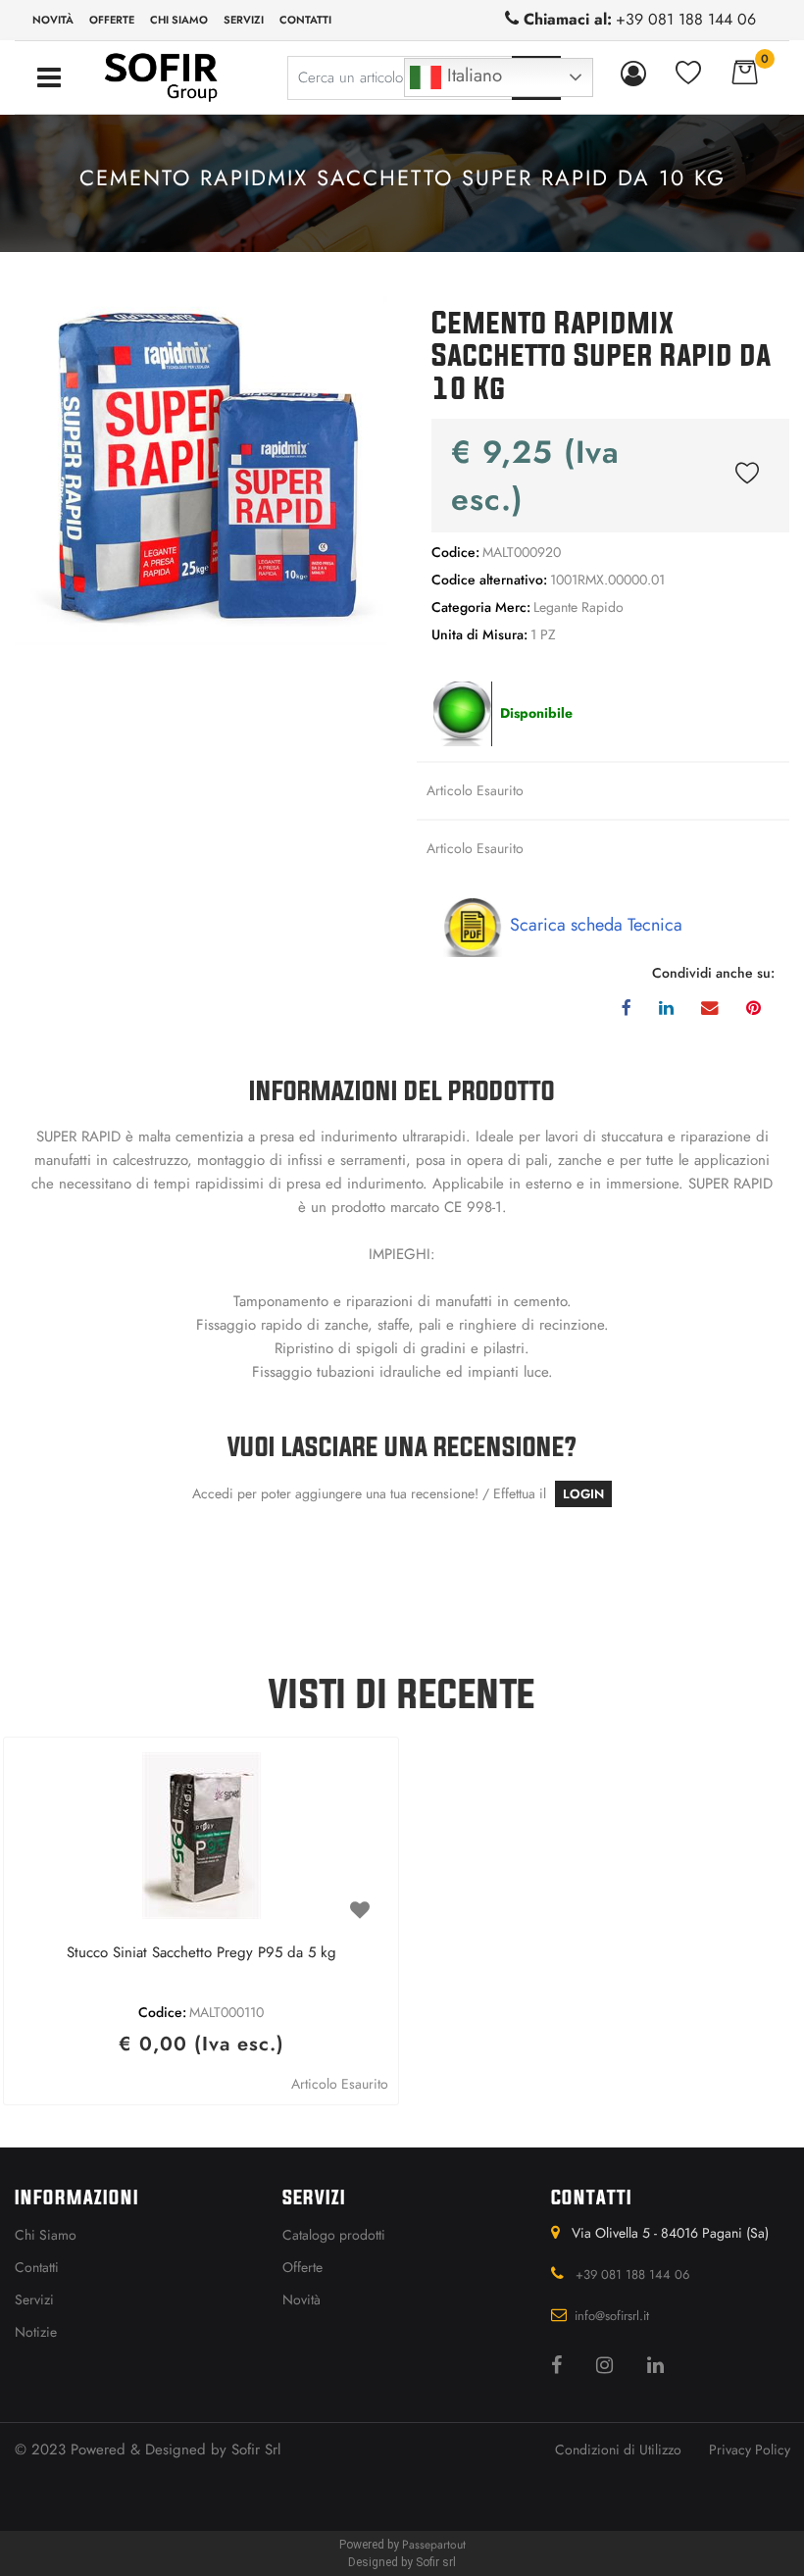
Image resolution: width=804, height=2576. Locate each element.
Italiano (472, 75)
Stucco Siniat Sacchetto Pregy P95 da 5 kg (201, 1953)
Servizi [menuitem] (244, 20)
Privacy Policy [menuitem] (750, 2450)
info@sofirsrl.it (612, 2316)
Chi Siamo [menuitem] (46, 2235)
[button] (201, 469)
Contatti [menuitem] (305, 20)
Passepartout (434, 2545)
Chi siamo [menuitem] (179, 20)
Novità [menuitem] (53, 20)
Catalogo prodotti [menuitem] (334, 2235)
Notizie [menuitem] (36, 2332)
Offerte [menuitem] (112, 20)
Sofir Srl (256, 2450)
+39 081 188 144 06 (686, 19)
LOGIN (583, 1494)
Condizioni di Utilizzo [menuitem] (618, 2450)
